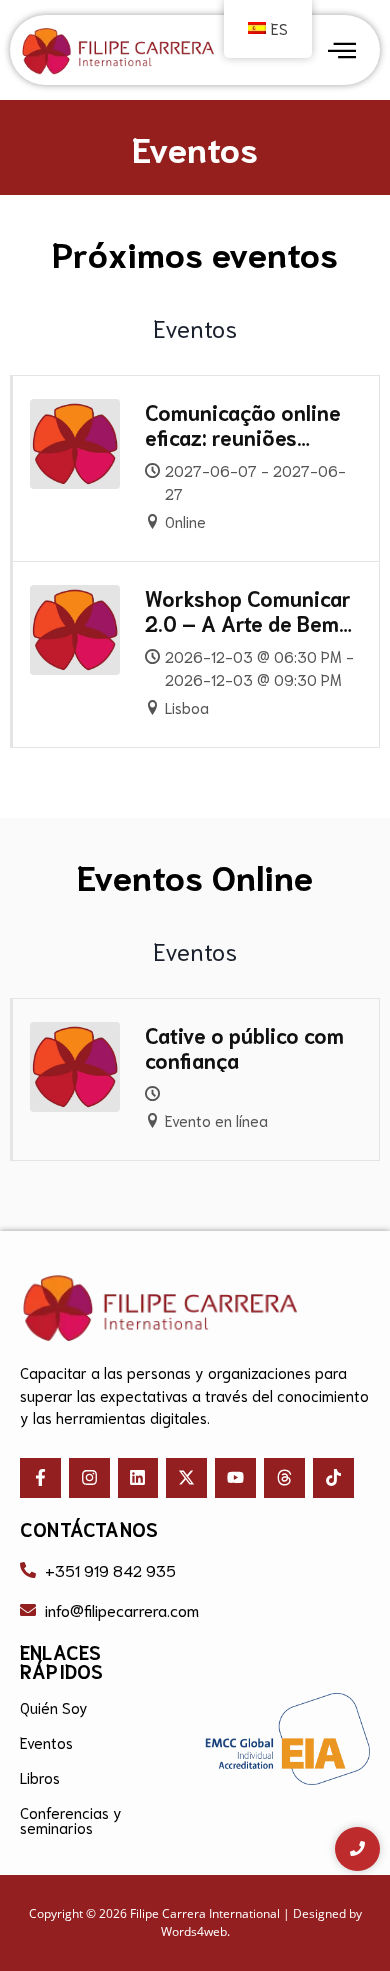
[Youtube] (235, 1478)
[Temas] (284, 1478)
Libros (40, 1777)
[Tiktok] (333, 1478)
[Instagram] (89, 1478)
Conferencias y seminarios (71, 1819)
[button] (342, 50)
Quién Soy (54, 1707)
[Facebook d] (40, 1478)
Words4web (194, 1931)
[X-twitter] (186, 1478)
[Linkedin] (138, 1478)
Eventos (46, 1742)
